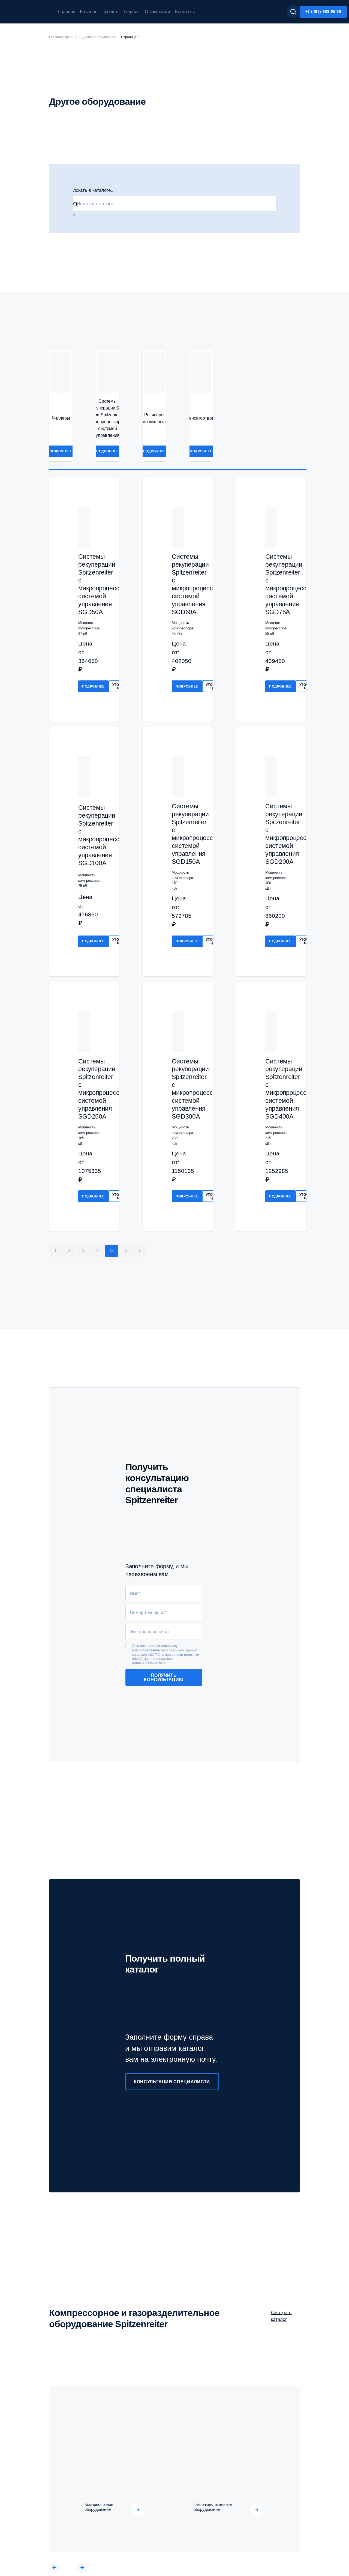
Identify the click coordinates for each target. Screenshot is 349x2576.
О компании (157, 12)
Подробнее (61, 451)
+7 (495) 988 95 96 (323, 11)
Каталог (88, 12)
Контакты (185, 12)
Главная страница (63, 37)
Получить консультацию (164, 1677)
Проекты (110, 12)
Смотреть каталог (281, 2316)
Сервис (132, 12)
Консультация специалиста (172, 2082)
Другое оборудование (99, 37)
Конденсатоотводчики (201, 418)
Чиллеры (61, 418)
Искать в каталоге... (94, 190)
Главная (67, 12)
